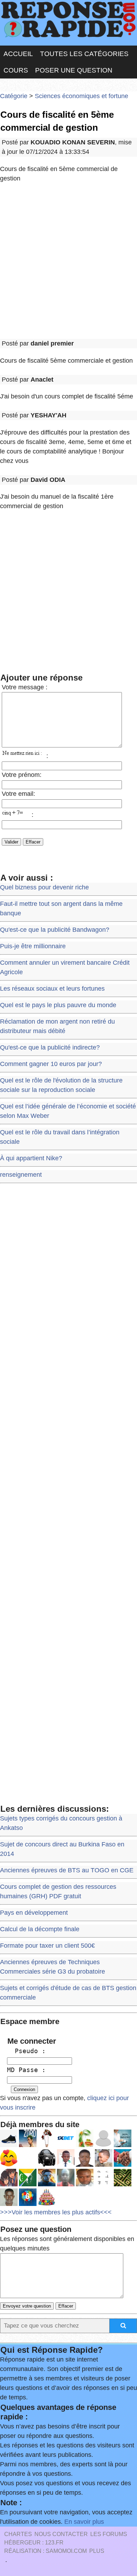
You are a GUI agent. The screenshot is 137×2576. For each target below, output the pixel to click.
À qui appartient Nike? (31, 1158)
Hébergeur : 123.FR (34, 2543)
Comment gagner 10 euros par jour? (51, 1064)
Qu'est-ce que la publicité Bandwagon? (55, 930)
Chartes (18, 2534)
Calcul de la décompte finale (40, 1929)
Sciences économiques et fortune (81, 96)
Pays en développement (34, 1913)
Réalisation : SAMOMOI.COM (45, 2551)
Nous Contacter (61, 2534)
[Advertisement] (68, 261)
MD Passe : (26, 2070)
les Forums (109, 2534)
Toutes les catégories (84, 54)
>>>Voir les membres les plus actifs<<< (56, 2212)
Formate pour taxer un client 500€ (47, 1946)
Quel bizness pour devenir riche (44, 887)
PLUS (97, 2551)
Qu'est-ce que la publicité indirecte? (50, 1047)
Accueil (18, 54)
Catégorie (14, 96)
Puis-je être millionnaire (33, 946)
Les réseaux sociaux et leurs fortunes (52, 989)
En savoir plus (84, 2522)
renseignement (21, 1175)
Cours (16, 70)
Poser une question (74, 70)
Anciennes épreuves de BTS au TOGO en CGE (67, 1870)
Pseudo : (26, 2051)
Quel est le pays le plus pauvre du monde (58, 1005)
